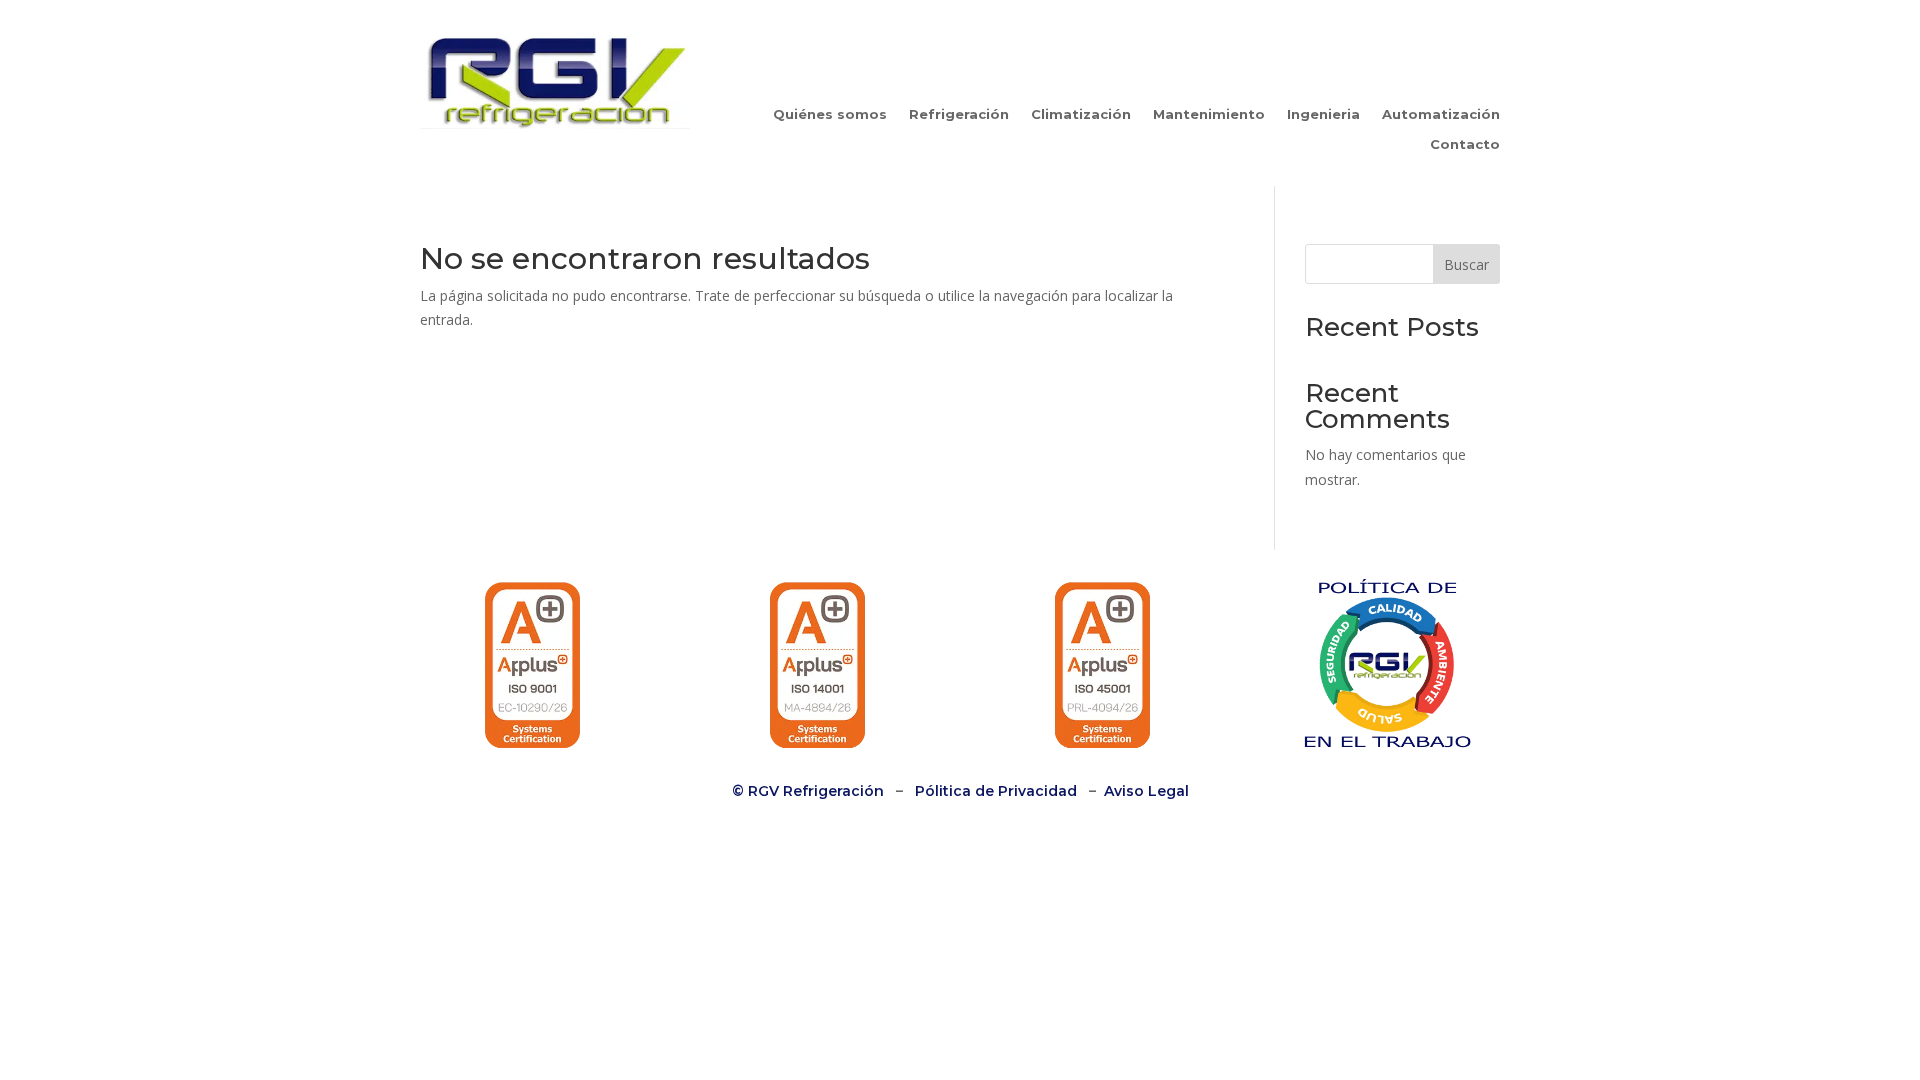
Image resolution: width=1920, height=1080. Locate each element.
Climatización (1081, 114)
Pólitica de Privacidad (996, 791)
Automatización (1441, 114)
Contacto (1465, 144)
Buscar (1466, 264)
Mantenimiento (1209, 114)
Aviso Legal (1146, 791)
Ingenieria (1323, 114)
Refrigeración (959, 114)
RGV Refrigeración (814, 791)
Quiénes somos (830, 114)
